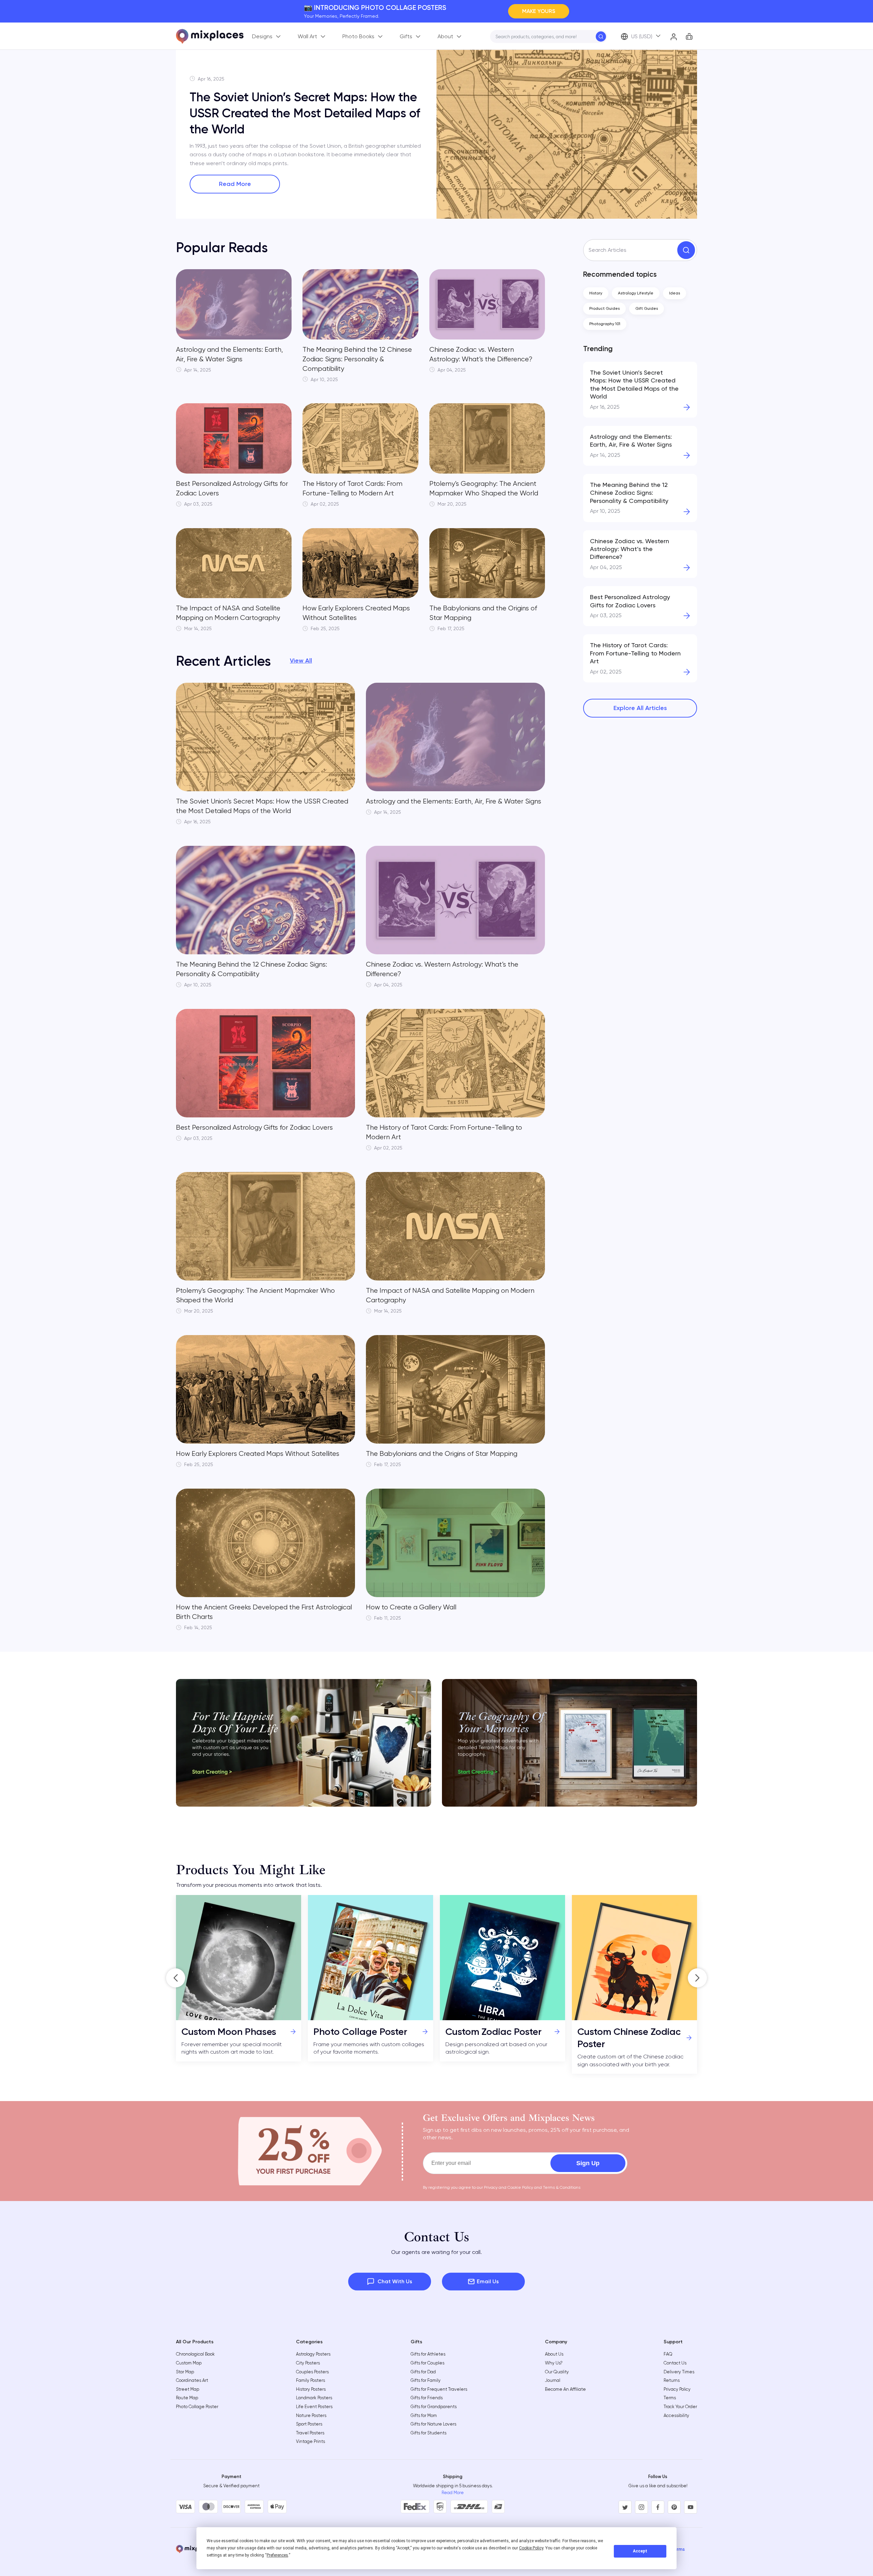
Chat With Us (395, 2281)
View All (301, 661)
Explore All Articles (640, 708)
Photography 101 (605, 324)
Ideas (675, 293)
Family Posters (310, 2380)
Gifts (406, 36)
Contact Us (675, 2363)
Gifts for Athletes (428, 2354)
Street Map (188, 2389)
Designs (262, 36)
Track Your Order (680, 2407)
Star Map (185, 2372)
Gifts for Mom (424, 2415)
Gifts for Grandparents (434, 2407)
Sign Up (588, 2163)
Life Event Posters (314, 2407)
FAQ (668, 2354)
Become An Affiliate (565, 2389)
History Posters (311, 2389)
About (445, 36)
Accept (640, 2551)
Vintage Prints (310, 2441)
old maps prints (268, 163)
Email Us (488, 2281)
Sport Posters (309, 2424)
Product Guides (604, 308)
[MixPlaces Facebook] (658, 2507)
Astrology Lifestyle (636, 293)
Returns (672, 2380)
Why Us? (554, 2363)
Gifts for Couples (427, 2363)
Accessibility (676, 2415)
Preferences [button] (277, 2555)
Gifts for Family (426, 2380)
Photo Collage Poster (197, 2407)
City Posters (308, 2363)
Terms (670, 2398)
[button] (176, 1978)
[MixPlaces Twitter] (625, 2507)
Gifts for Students (428, 2433)
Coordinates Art (192, 2380)
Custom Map (189, 2363)
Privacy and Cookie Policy (508, 2187)
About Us (554, 2354)
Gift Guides (647, 308)
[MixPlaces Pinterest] (674, 2507)
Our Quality (557, 2372)
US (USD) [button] (642, 36)
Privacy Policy (677, 2389)
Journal (553, 2380)
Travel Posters (310, 2433)
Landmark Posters (314, 2398)
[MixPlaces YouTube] (691, 2507)
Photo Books (358, 36)
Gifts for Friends (427, 2398)
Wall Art (307, 36)
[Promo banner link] (304, 1743)
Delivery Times (679, 2372)
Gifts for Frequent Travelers (439, 2389)
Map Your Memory (532, 11)
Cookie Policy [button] (531, 2548)
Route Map (187, 2398)
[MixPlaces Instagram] (641, 2507)
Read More (235, 184)
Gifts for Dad (423, 2372)
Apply (601, 37)
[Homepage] (210, 36)
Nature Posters (311, 2415)
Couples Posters (312, 2372)
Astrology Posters (313, 2354)
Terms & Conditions (562, 2187)
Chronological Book (195, 2354)
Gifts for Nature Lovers (433, 2424)
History (596, 293)
